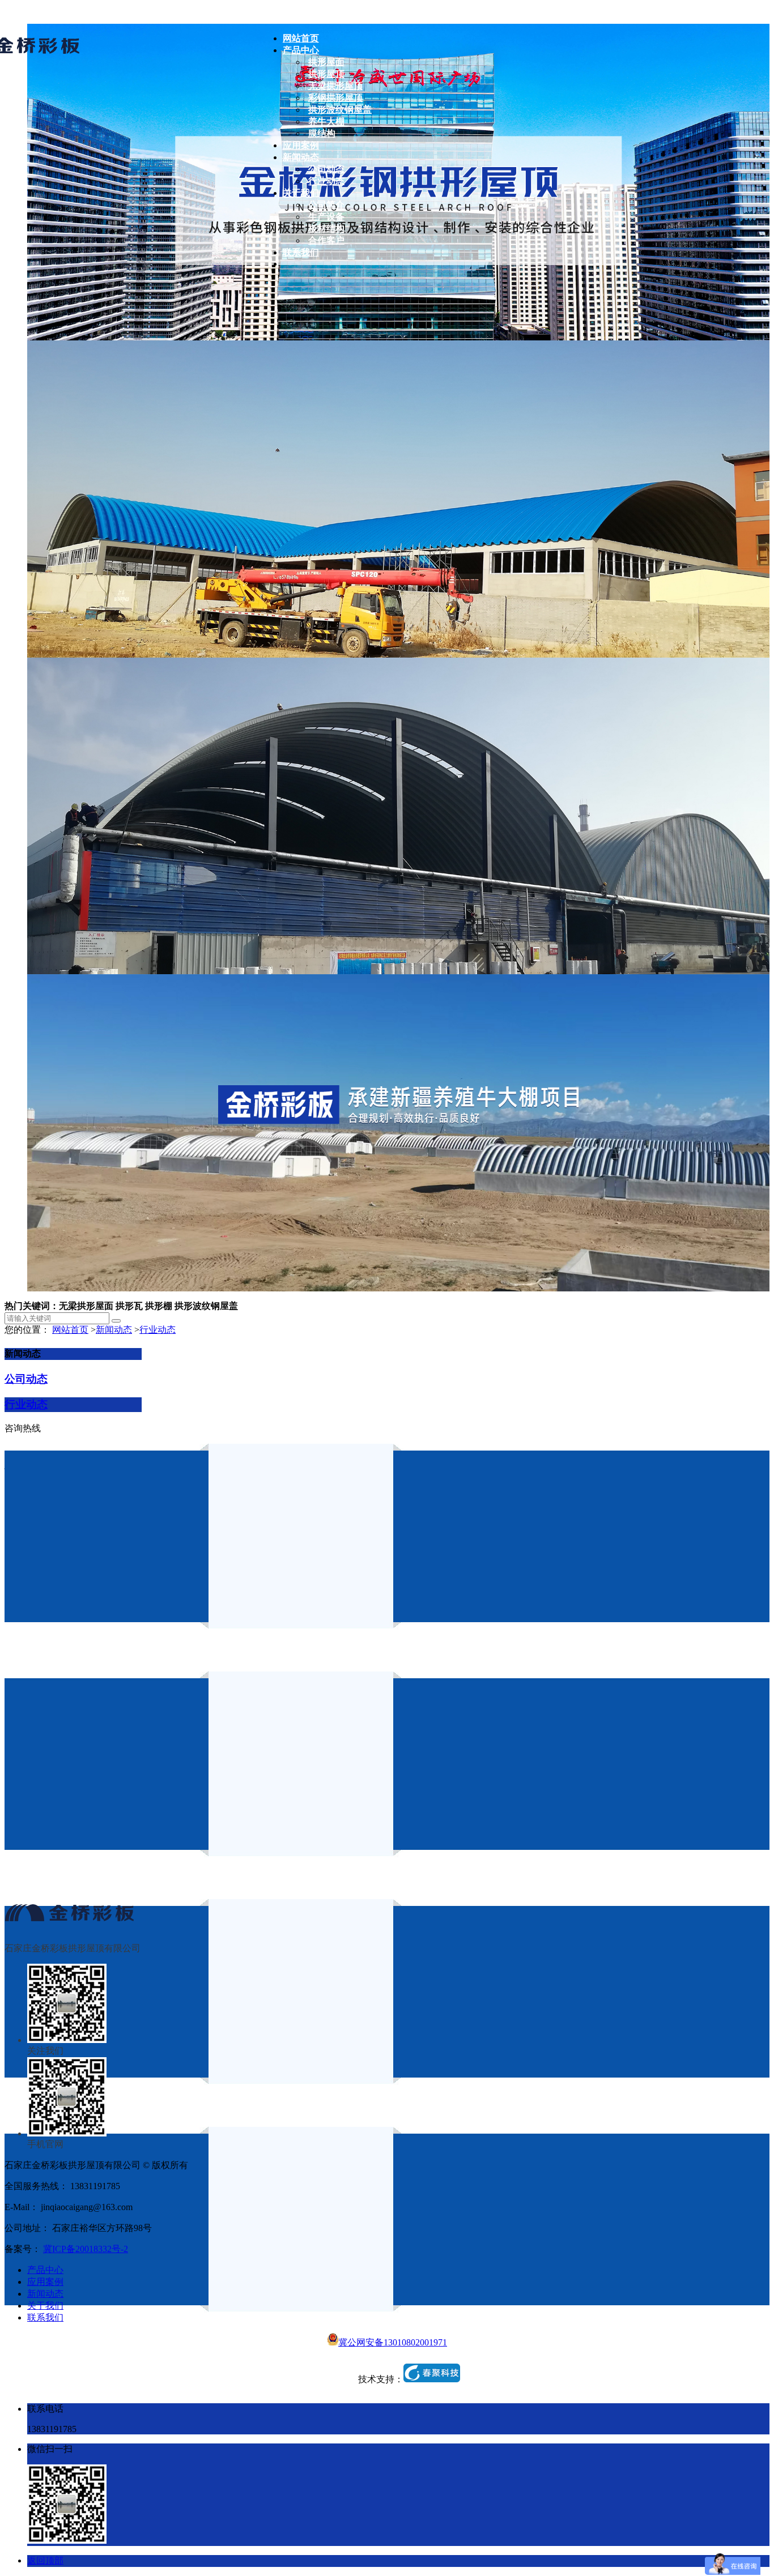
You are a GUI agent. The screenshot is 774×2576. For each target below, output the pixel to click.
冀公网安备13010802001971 (393, 2342)
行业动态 (158, 1330)
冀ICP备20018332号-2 (86, 2249)
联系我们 (45, 2317)
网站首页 (70, 1330)
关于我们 (45, 2306)
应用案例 (45, 2282)
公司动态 (26, 1379)
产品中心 (45, 2270)
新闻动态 (114, 1330)
